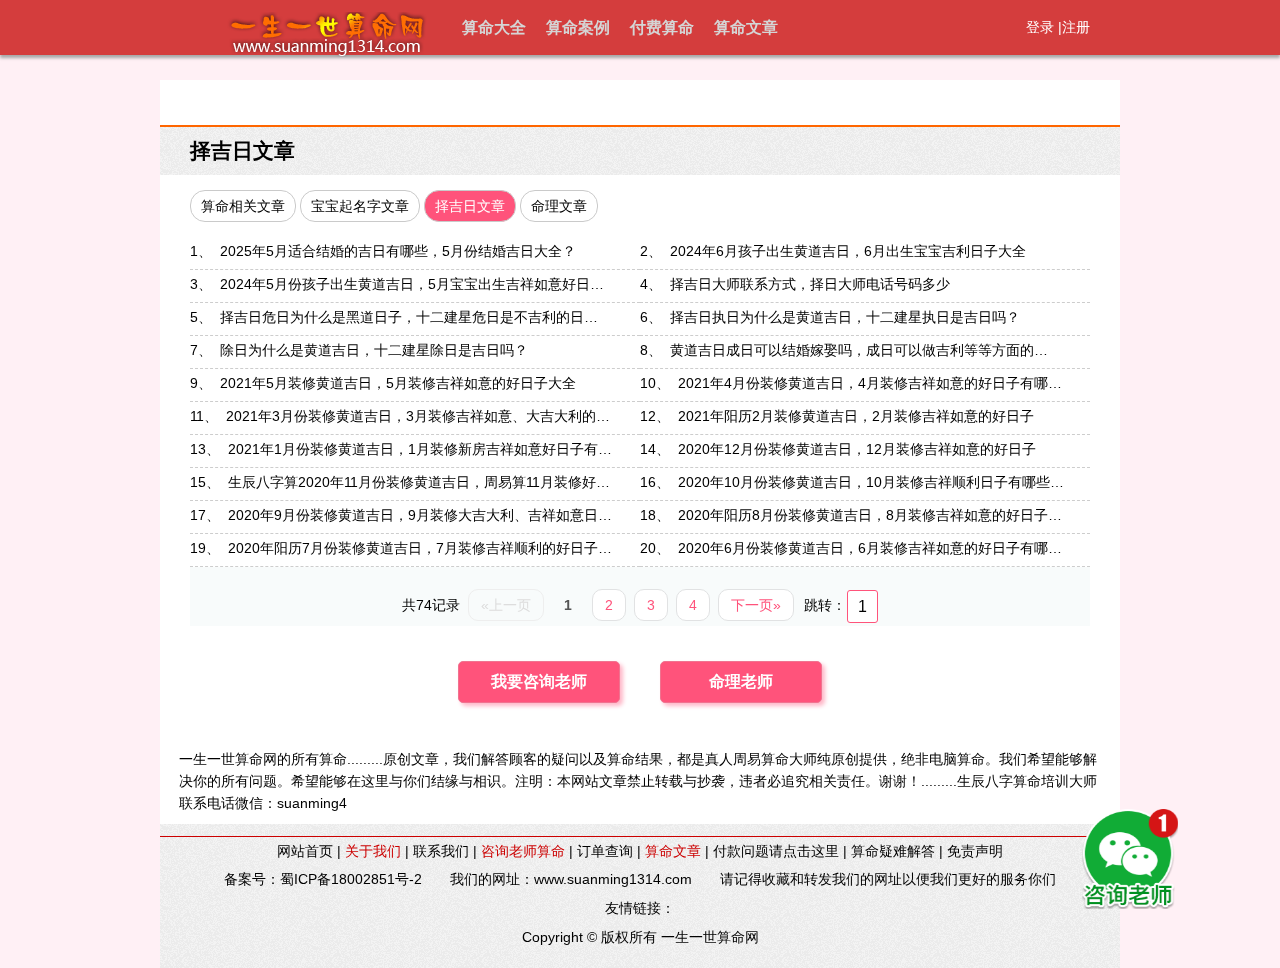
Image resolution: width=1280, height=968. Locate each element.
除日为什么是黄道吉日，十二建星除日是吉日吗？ (374, 350)
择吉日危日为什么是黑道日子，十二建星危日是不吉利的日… (409, 317)
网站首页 (305, 851)
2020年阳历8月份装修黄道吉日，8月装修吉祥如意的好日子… (870, 515)
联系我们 (441, 851)
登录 (1040, 27)
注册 (1076, 27)
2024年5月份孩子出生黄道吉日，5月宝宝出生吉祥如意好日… (412, 284)
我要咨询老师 (539, 681)
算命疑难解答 (893, 851)
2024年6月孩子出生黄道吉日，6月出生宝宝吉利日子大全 (848, 251)
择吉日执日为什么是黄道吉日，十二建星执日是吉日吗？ (845, 317)
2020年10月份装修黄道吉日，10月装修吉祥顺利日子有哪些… (871, 482)
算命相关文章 (243, 206)
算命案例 (578, 27)
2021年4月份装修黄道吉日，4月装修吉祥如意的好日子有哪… (870, 383)
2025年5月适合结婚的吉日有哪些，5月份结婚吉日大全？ (398, 251)
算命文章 (746, 27)
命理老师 (741, 681)
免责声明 (975, 851)
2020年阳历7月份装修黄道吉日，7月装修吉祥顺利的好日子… (420, 548)
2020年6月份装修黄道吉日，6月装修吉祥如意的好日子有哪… (870, 548)
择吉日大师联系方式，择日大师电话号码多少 (810, 284)
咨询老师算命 (523, 851)
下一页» (756, 605)
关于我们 (373, 851)
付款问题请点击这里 (776, 851)
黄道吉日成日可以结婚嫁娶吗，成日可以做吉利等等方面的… (859, 350)
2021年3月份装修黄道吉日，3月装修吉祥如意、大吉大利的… (418, 416)
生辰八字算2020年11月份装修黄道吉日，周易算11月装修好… (419, 482)
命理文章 (559, 206)
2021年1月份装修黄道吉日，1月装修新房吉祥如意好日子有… (420, 449)
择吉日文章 (242, 150)
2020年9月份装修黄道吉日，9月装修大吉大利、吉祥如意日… (420, 515)
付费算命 (662, 27)
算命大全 (494, 27)
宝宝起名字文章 (360, 206)
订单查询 (605, 851)
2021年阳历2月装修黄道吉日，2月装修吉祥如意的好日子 (856, 416)
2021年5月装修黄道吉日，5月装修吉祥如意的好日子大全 (398, 383)
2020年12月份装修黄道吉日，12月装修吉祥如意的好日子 (857, 449)
